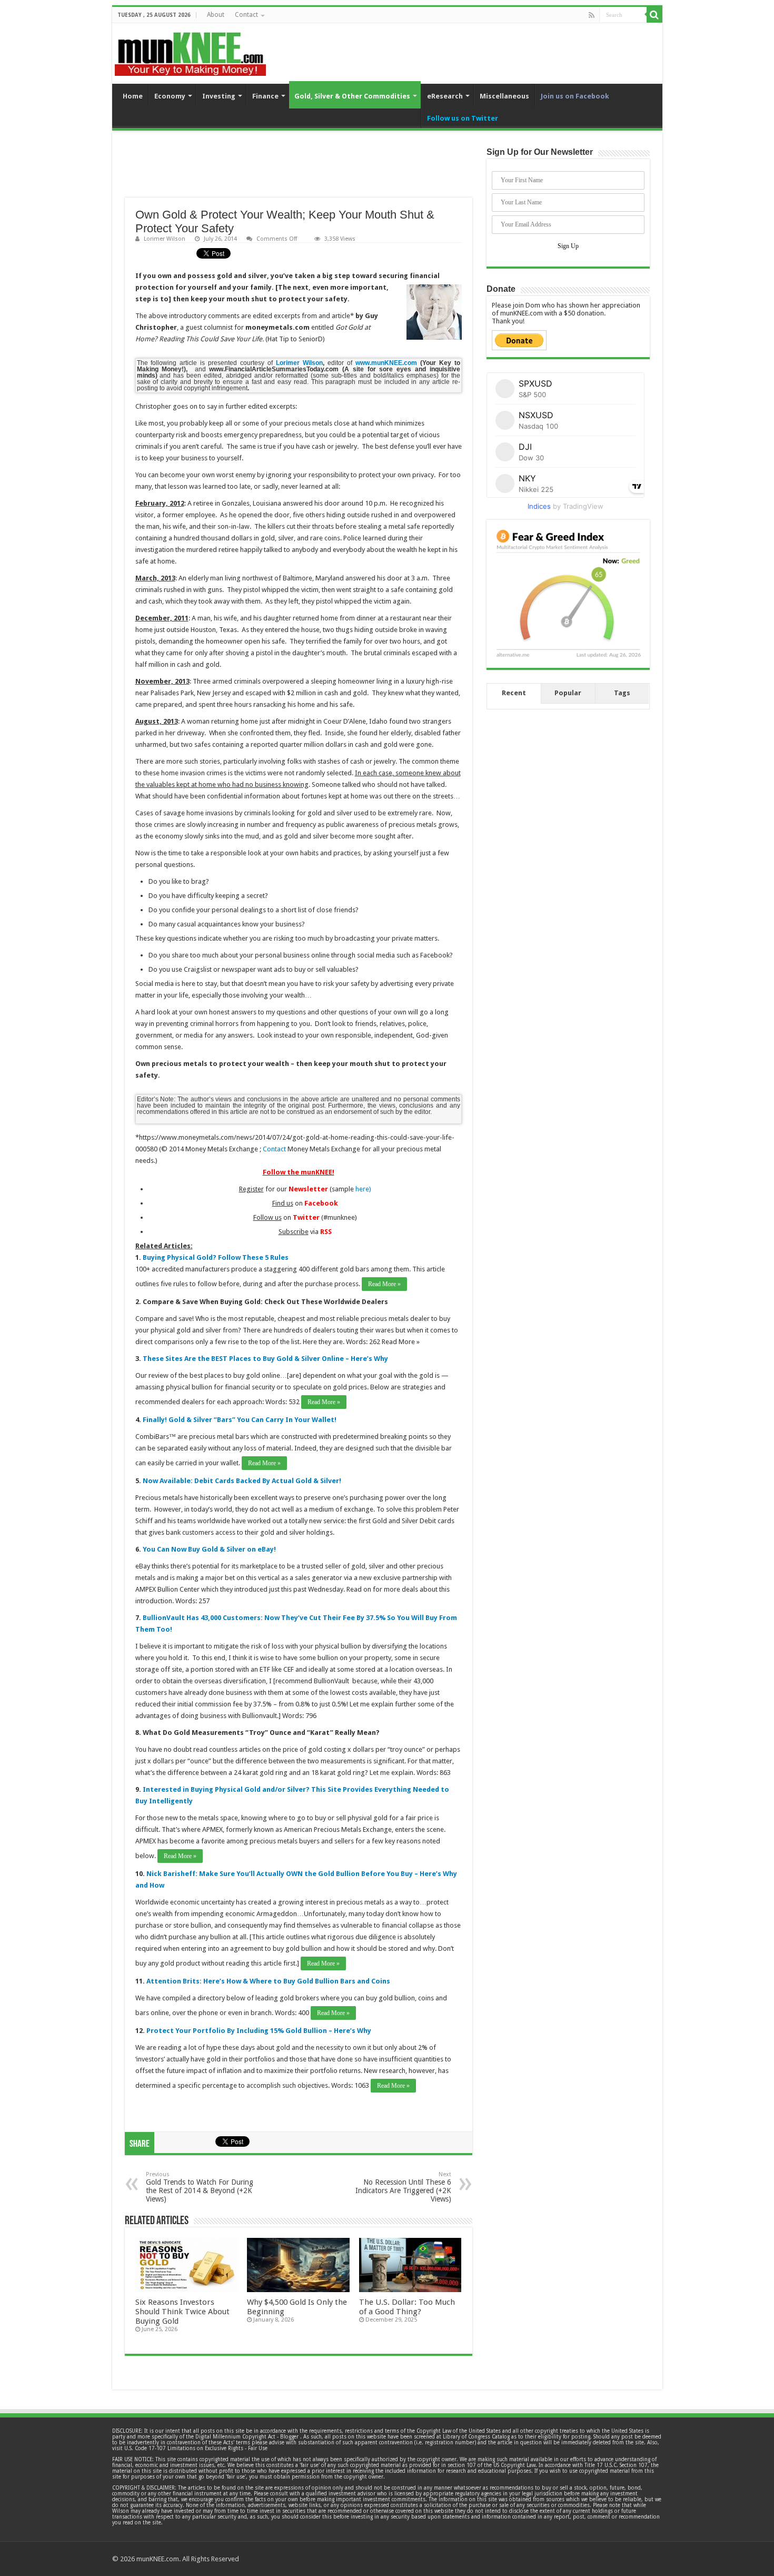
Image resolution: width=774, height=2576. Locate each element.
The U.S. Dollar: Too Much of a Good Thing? (407, 2307)
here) (363, 1189)
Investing (219, 96)
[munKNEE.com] (190, 50)
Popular (568, 693)
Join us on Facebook (575, 96)
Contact (246, 15)
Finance (265, 96)
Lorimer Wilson (165, 239)
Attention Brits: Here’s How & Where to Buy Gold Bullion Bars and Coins (268, 1981)
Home (133, 96)
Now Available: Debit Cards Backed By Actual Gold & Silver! (242, 1481)
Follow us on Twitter (463, 118)
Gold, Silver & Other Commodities (352, 96)
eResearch (445, 96)
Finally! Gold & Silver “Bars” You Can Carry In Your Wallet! (240, 1420)
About (216, 15)
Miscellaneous (504, 96)
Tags (622, 693)
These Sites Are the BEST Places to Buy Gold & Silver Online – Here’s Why (265, 1359)
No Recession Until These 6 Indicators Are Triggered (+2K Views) (403, 2187)
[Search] (654, 15)
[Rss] (592, 15)
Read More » (384, 1284)
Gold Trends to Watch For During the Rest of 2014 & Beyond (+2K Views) (200, 2187)
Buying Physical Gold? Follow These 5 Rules (216, 1257)
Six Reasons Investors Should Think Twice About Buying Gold (182, 2312)
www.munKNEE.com (386, 363)
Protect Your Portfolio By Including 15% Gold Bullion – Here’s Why (259, 2031)
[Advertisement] (299, 171)
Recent (514, 693)
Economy (170, 96)
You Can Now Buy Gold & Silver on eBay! (209, 1549)
